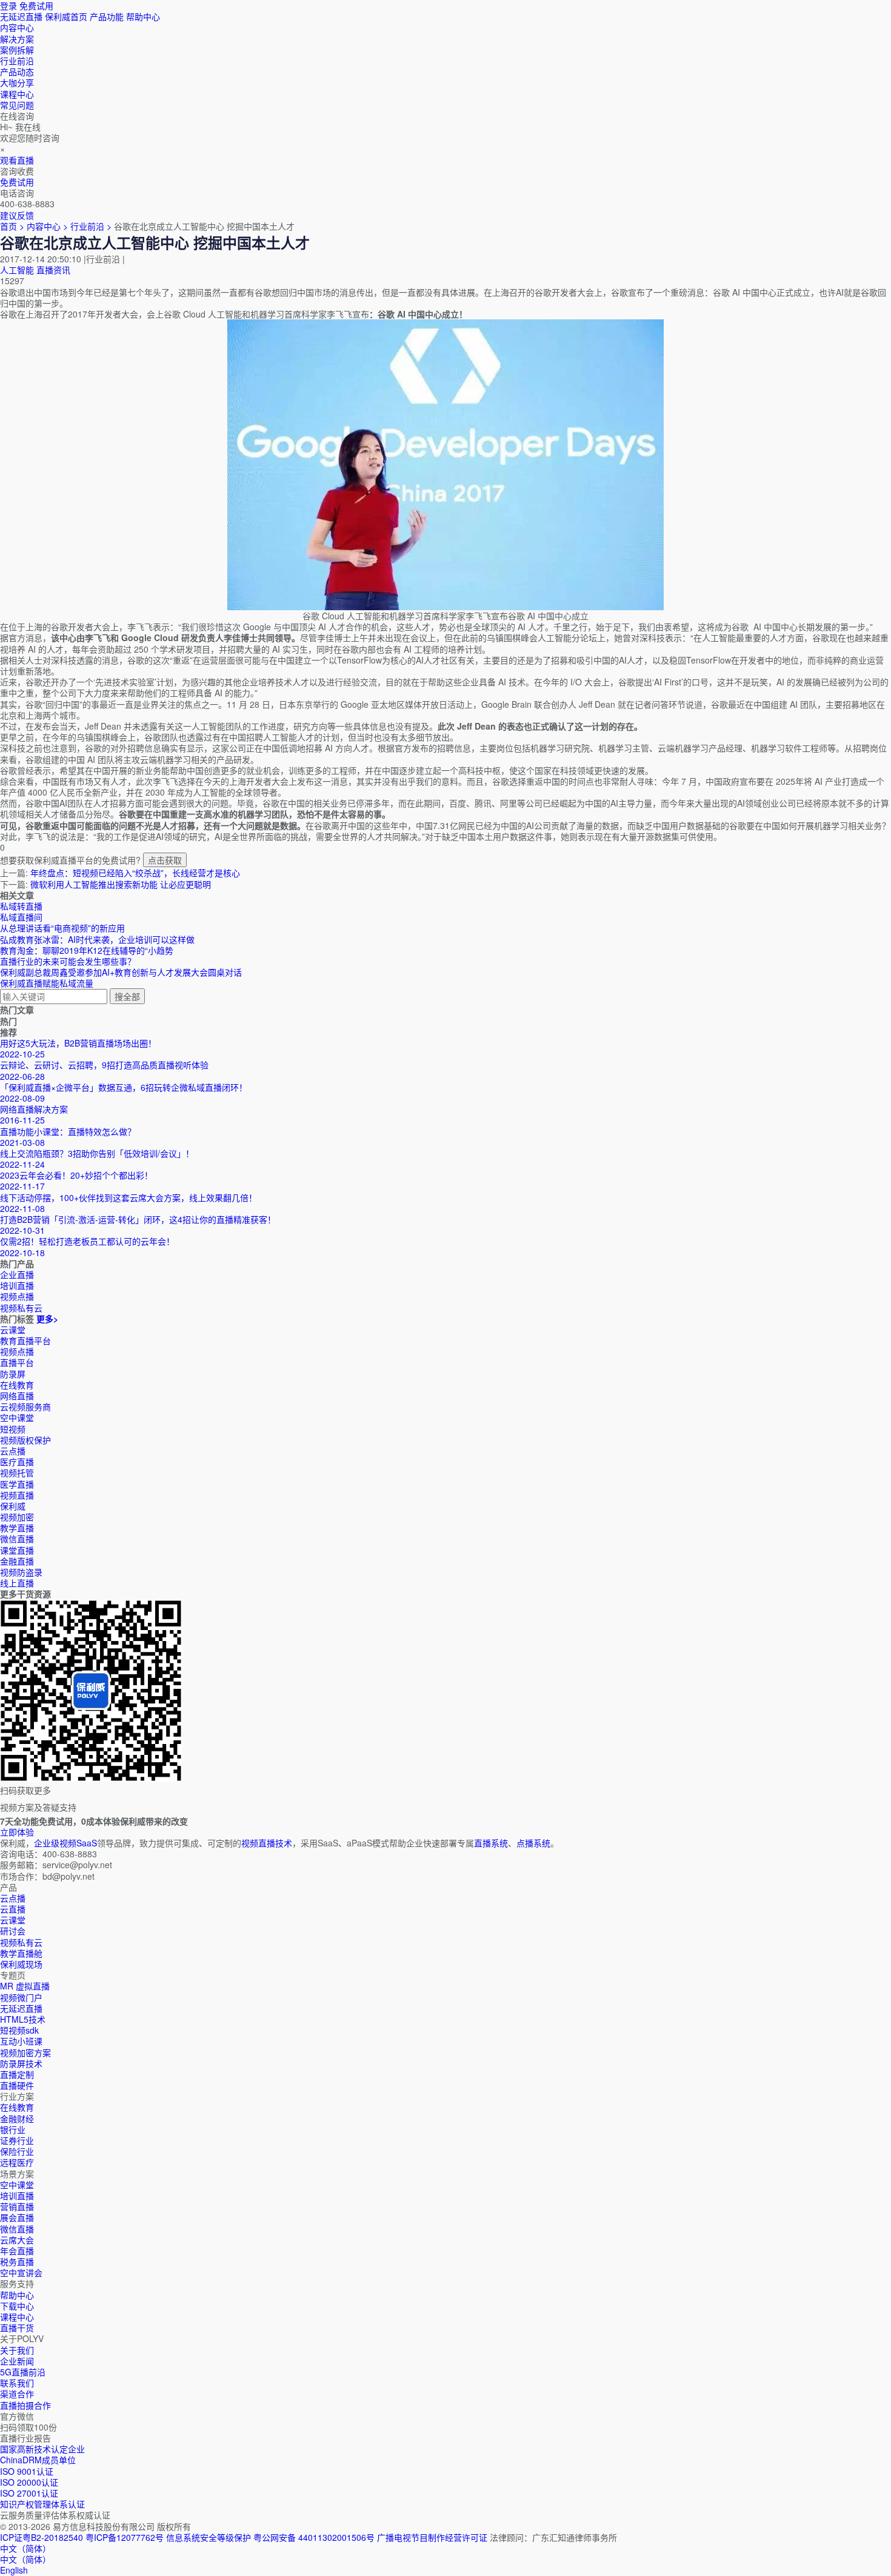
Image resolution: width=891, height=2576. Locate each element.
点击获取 (165, 860)
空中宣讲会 (21, 2272)
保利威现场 (21, 1964)
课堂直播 (17, 1550)
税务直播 (17, 2261)
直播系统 (491, 1843)
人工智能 (17, 270)
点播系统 (533, 1843)
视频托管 (17, 1473)
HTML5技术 (23, 2019)
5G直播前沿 (23, 2372)
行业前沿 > (92, 226)
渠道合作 (17, 2394)
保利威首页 (66, 16)
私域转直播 (21, 906)
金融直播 (17, 1561)
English (14, 2570)
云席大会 (17, 2240)
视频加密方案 (25, 2052)
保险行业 (17, 2151)
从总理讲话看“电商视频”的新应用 (62, 928)
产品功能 (107, 16)
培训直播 (17, 2195)
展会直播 (17, 2217)
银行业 (13, 2129)
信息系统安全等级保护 (209, 2537)
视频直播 (17, 1495)
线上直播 (17, 1583)
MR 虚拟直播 (25, 1986)
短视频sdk (19, 2030)
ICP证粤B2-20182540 (42, 2537)
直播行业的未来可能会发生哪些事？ (68, 961)
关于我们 (17, 2350)
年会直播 (17, 2251)
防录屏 (13, 1374)
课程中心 (17, 2317)
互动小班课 (21, 2041)
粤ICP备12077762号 (125, 2537)
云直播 (13, 1909)
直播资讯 (53, 270)
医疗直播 (17, 1462)
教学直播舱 (21, 1953)
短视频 (13, 1429)
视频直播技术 (267, 1843)
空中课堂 (17, 1417)
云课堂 (13, 1330)
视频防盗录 (21, 1572)
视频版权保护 (25, 1440)
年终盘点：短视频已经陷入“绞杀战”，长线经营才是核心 (135, 873)
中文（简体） (25, 2559)
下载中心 (17, 2306)
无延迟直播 (21, 16)
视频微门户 (21, 1997)
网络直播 (17, 1396)
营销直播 (17, 2206)
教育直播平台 (25, 1340)
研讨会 (13, 1931)
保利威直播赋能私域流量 (47, 983)
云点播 (13, 1451)
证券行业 (17, 2140)
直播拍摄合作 (25, 2405)
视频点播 (17, 1351)
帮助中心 (143, 16)
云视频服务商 (25, 1406)
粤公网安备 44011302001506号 (314, 2537)
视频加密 (17, 1517)
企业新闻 (17, 2361)
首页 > (12, 226)
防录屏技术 (21, 2063)
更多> (47, 1319)
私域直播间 (21, 917)
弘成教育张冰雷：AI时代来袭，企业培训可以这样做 (97, 939)
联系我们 (17, 2383)
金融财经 (17, 2118)
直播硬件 (17, 2085)
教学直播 (17, 1528)
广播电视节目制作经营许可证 (432, 2537)
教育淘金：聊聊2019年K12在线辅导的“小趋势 (87, 950)
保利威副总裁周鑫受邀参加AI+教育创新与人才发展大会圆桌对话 (121, 972)
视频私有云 (21, 1942)
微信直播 (17, 1539)
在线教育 (17, 1385)
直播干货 (17, 2328)
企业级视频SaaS (65, 1843)
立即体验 (17, 1832)
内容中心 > (47, 226)
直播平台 (17, 1362)
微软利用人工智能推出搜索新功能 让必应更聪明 (121, 884)
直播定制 (17, 2074)
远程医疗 (17, 2162)
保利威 (13, 1506)
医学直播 (17, 1484)
